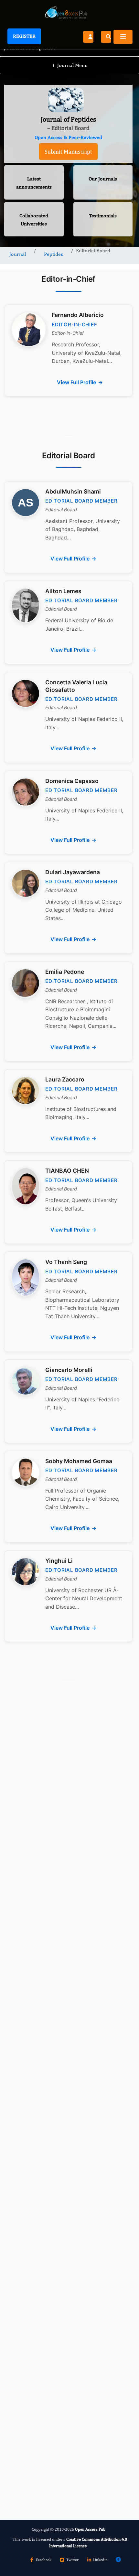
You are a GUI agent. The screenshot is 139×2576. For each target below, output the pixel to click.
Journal (18, 254)
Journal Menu (70, 65)
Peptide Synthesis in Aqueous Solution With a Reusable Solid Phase (64, 2114)
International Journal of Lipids (53, 2299)
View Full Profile (76, 382)
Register (24, 36)
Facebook (44, 2560)
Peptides (53, 254)
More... (68, 2502)
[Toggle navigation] (123, 37)
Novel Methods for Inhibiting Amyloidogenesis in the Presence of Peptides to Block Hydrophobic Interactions (60, 2047)
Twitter (72, 2560)
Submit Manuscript (68, 152)
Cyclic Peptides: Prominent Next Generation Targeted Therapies (56, 1914)
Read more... (69, 1860)
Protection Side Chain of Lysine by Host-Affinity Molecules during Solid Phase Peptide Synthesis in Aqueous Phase (66, 1977)
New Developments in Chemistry (56, 2195)
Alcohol (25, 2353)
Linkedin (100, 2560)
